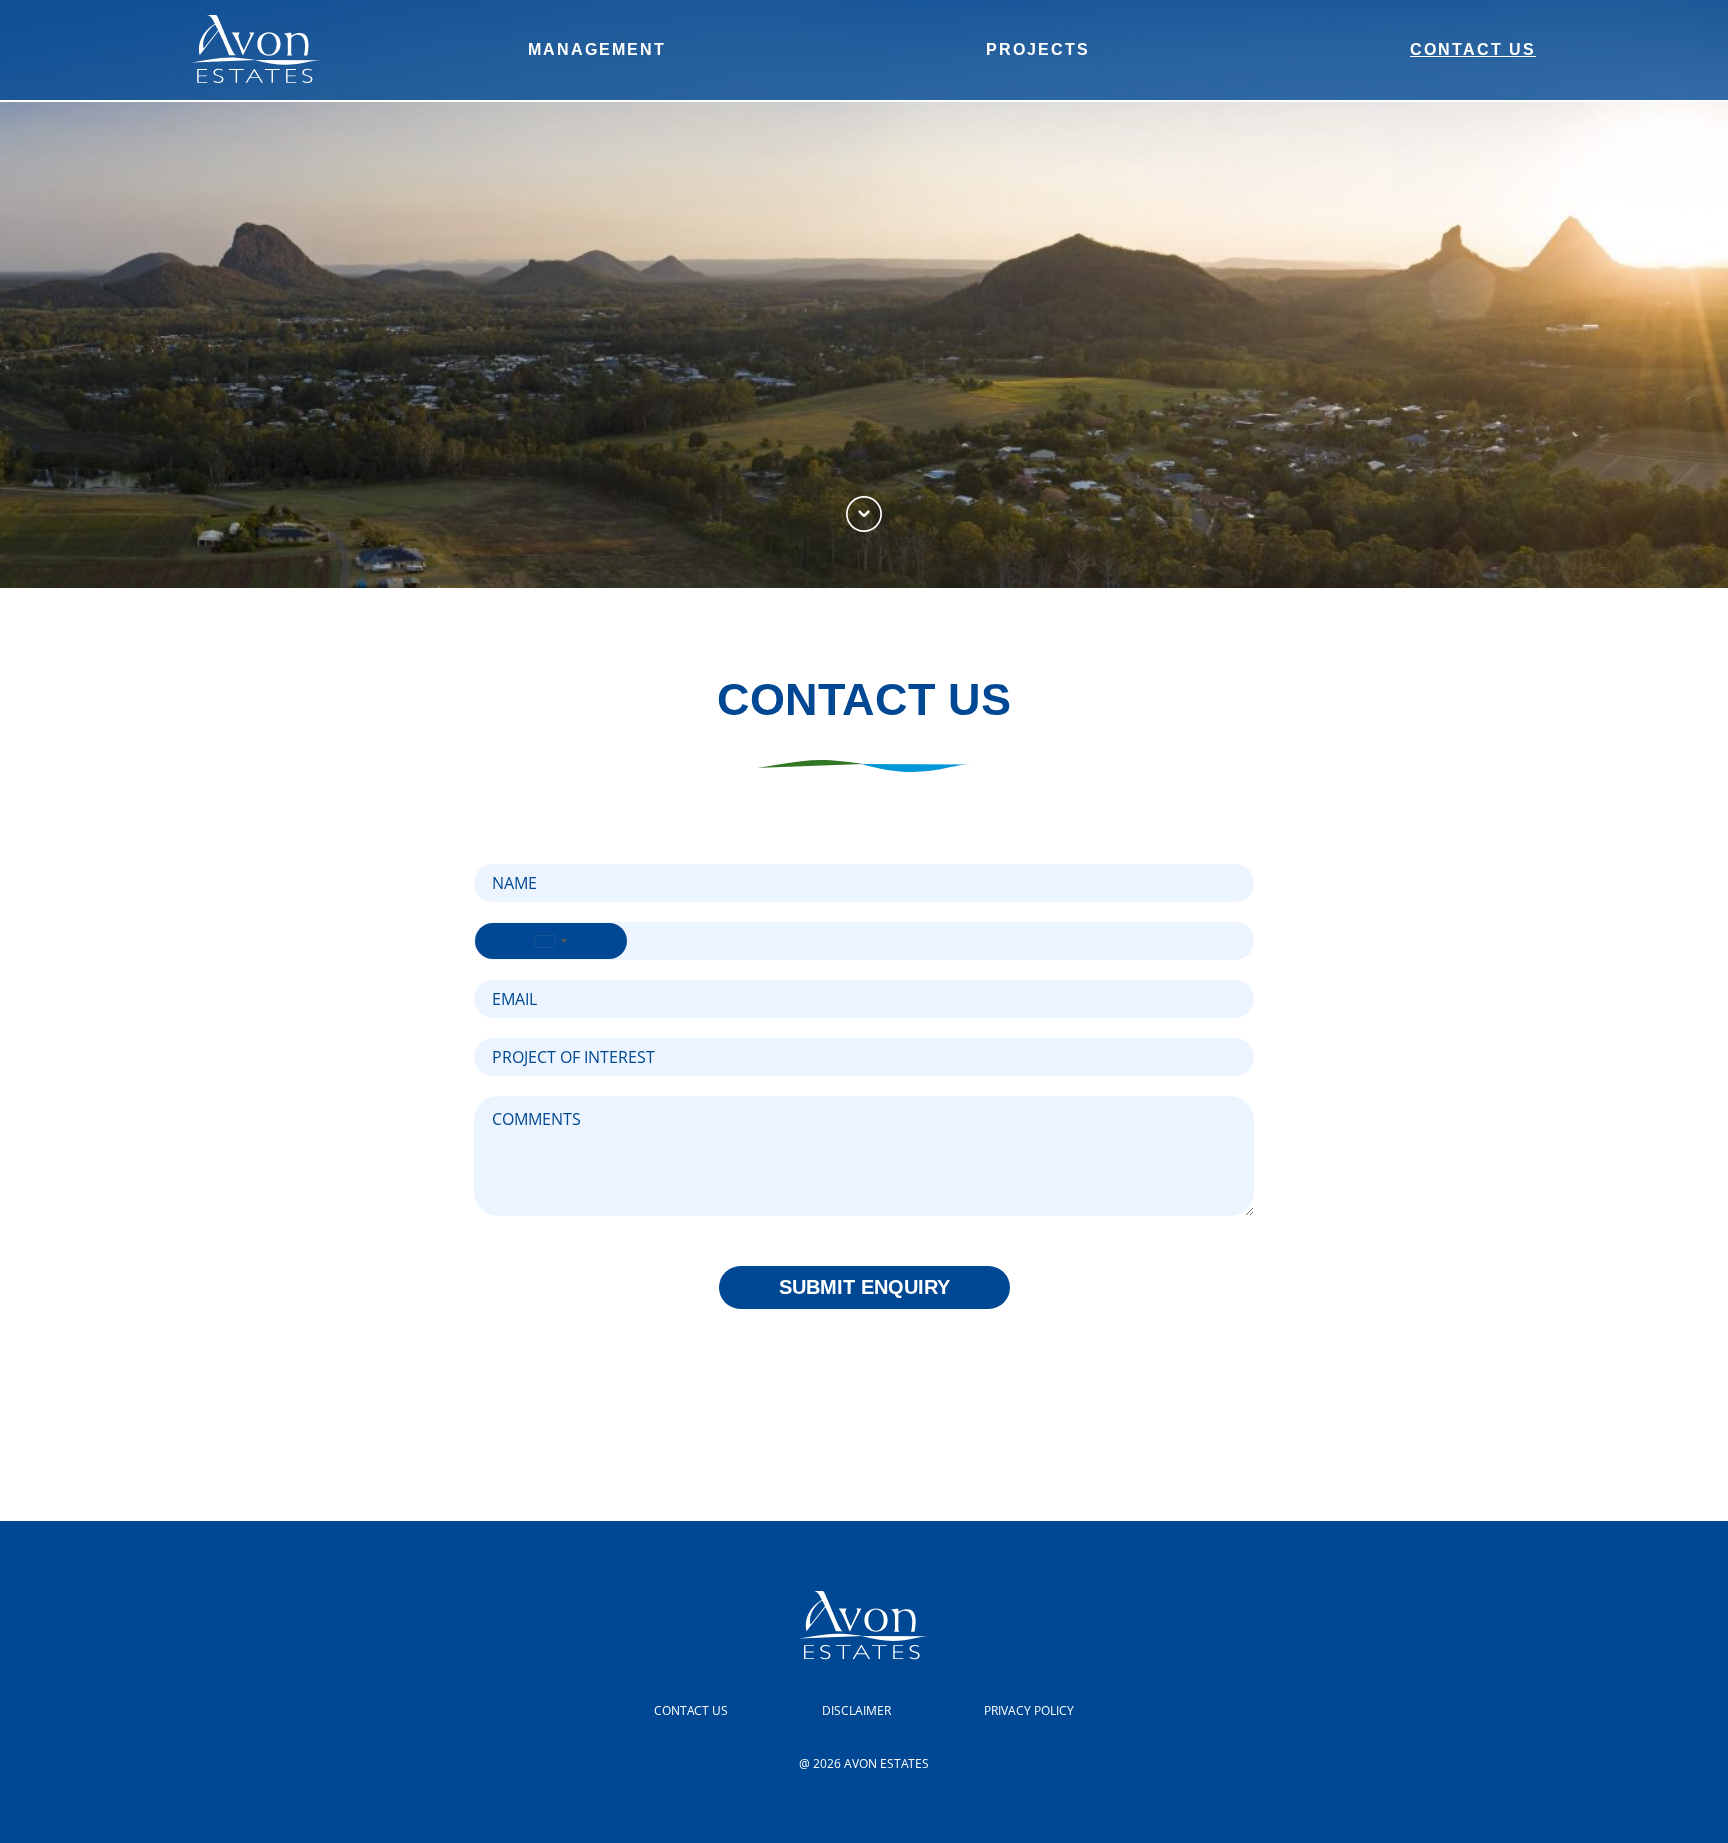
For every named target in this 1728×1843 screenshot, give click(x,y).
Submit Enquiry (864, 1287)
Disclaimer (856, 1710)
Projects (1038, 49)
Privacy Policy (1029, 1710)
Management (597, 49)
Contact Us (1473, 49)
